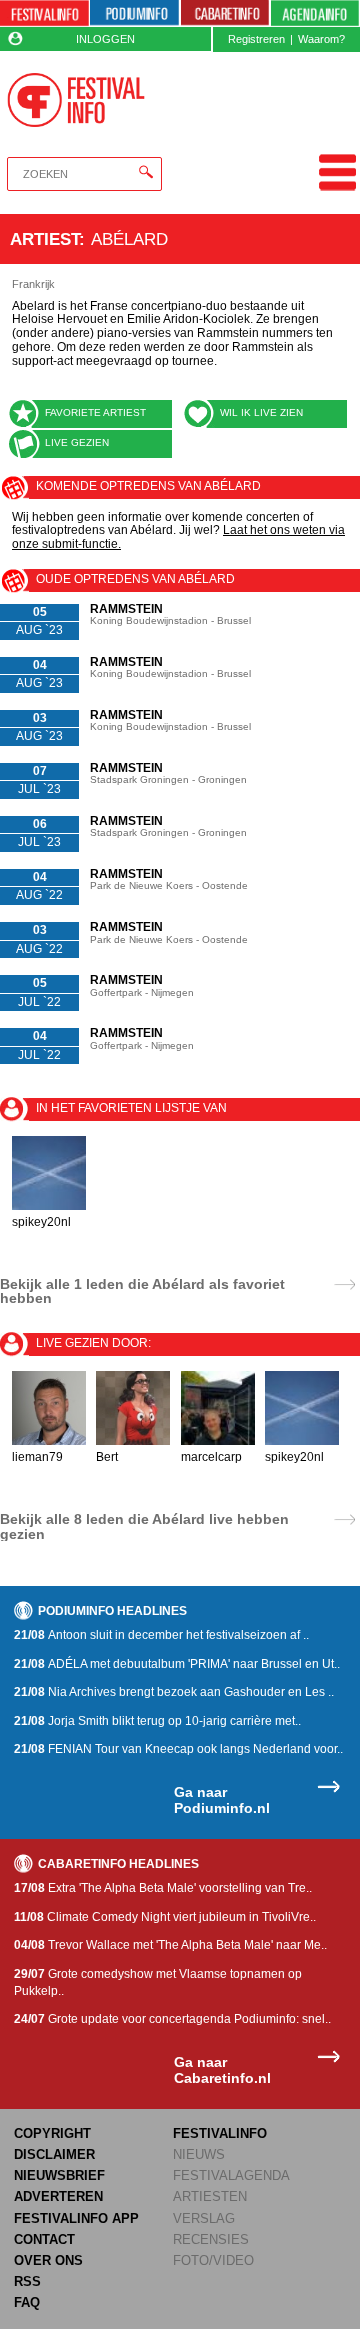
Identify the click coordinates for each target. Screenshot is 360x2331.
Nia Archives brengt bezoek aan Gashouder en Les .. (174, 1692)
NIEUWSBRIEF (59, 2175)
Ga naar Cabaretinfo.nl (222, 2070)
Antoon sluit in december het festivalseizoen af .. (161, 1635)
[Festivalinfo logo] (75, 100)
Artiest (44, 239)
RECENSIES (211, 2239)
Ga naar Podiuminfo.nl (222, 1800)
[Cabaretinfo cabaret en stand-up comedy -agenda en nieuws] (225, 13)
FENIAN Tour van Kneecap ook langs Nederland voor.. (178, 1749)
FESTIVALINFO (220, 2133)
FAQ (27, 2302)
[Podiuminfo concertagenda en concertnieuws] (134, 13)
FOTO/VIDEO (213, 2260)
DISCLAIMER (54, 2154)
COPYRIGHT (52, 2133)
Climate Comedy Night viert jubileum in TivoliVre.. (165, 1917)
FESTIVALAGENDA (231, 2175)
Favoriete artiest (95, 412)
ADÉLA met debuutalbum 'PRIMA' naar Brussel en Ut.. (177, 1664)
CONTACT (44, 2239)
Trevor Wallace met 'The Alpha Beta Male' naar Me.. (170, 1945)
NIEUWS (199, 2154)
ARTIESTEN (210, 2196)
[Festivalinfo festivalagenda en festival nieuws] (44, 13)
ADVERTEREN (58, 2196)
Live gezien (77, 442)
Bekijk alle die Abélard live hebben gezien (144, 1526)
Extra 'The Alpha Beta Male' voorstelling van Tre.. (163, 1888)
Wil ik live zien (261, 412)
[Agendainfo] (315, 13)
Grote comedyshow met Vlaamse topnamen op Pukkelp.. (158, 1982)
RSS (27, 2281)
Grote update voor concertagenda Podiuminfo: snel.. (172, 2019)
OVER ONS (48, 2260)
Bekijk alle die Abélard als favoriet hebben (142, 1291)
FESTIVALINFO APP (76, 2218)
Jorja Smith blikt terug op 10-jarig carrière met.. (157, 1721)
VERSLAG (204, 2218)
